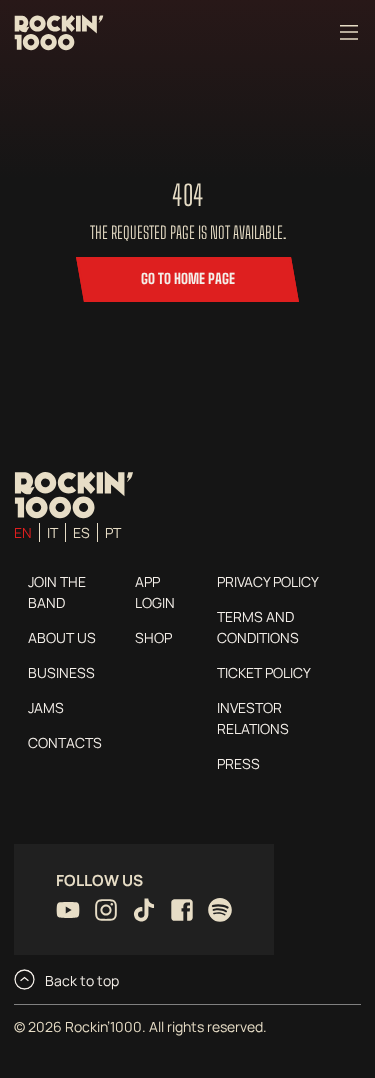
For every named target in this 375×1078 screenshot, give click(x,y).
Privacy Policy (268, 581)
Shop (153, 637)
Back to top (80, 980)
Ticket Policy (264, 672)
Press (238, 763)
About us (62, 637)
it (52, 532)
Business (61, 672)
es (81, 532)
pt (113, 532)
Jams (46, 707)
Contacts (65, 742)
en (23, 532)
